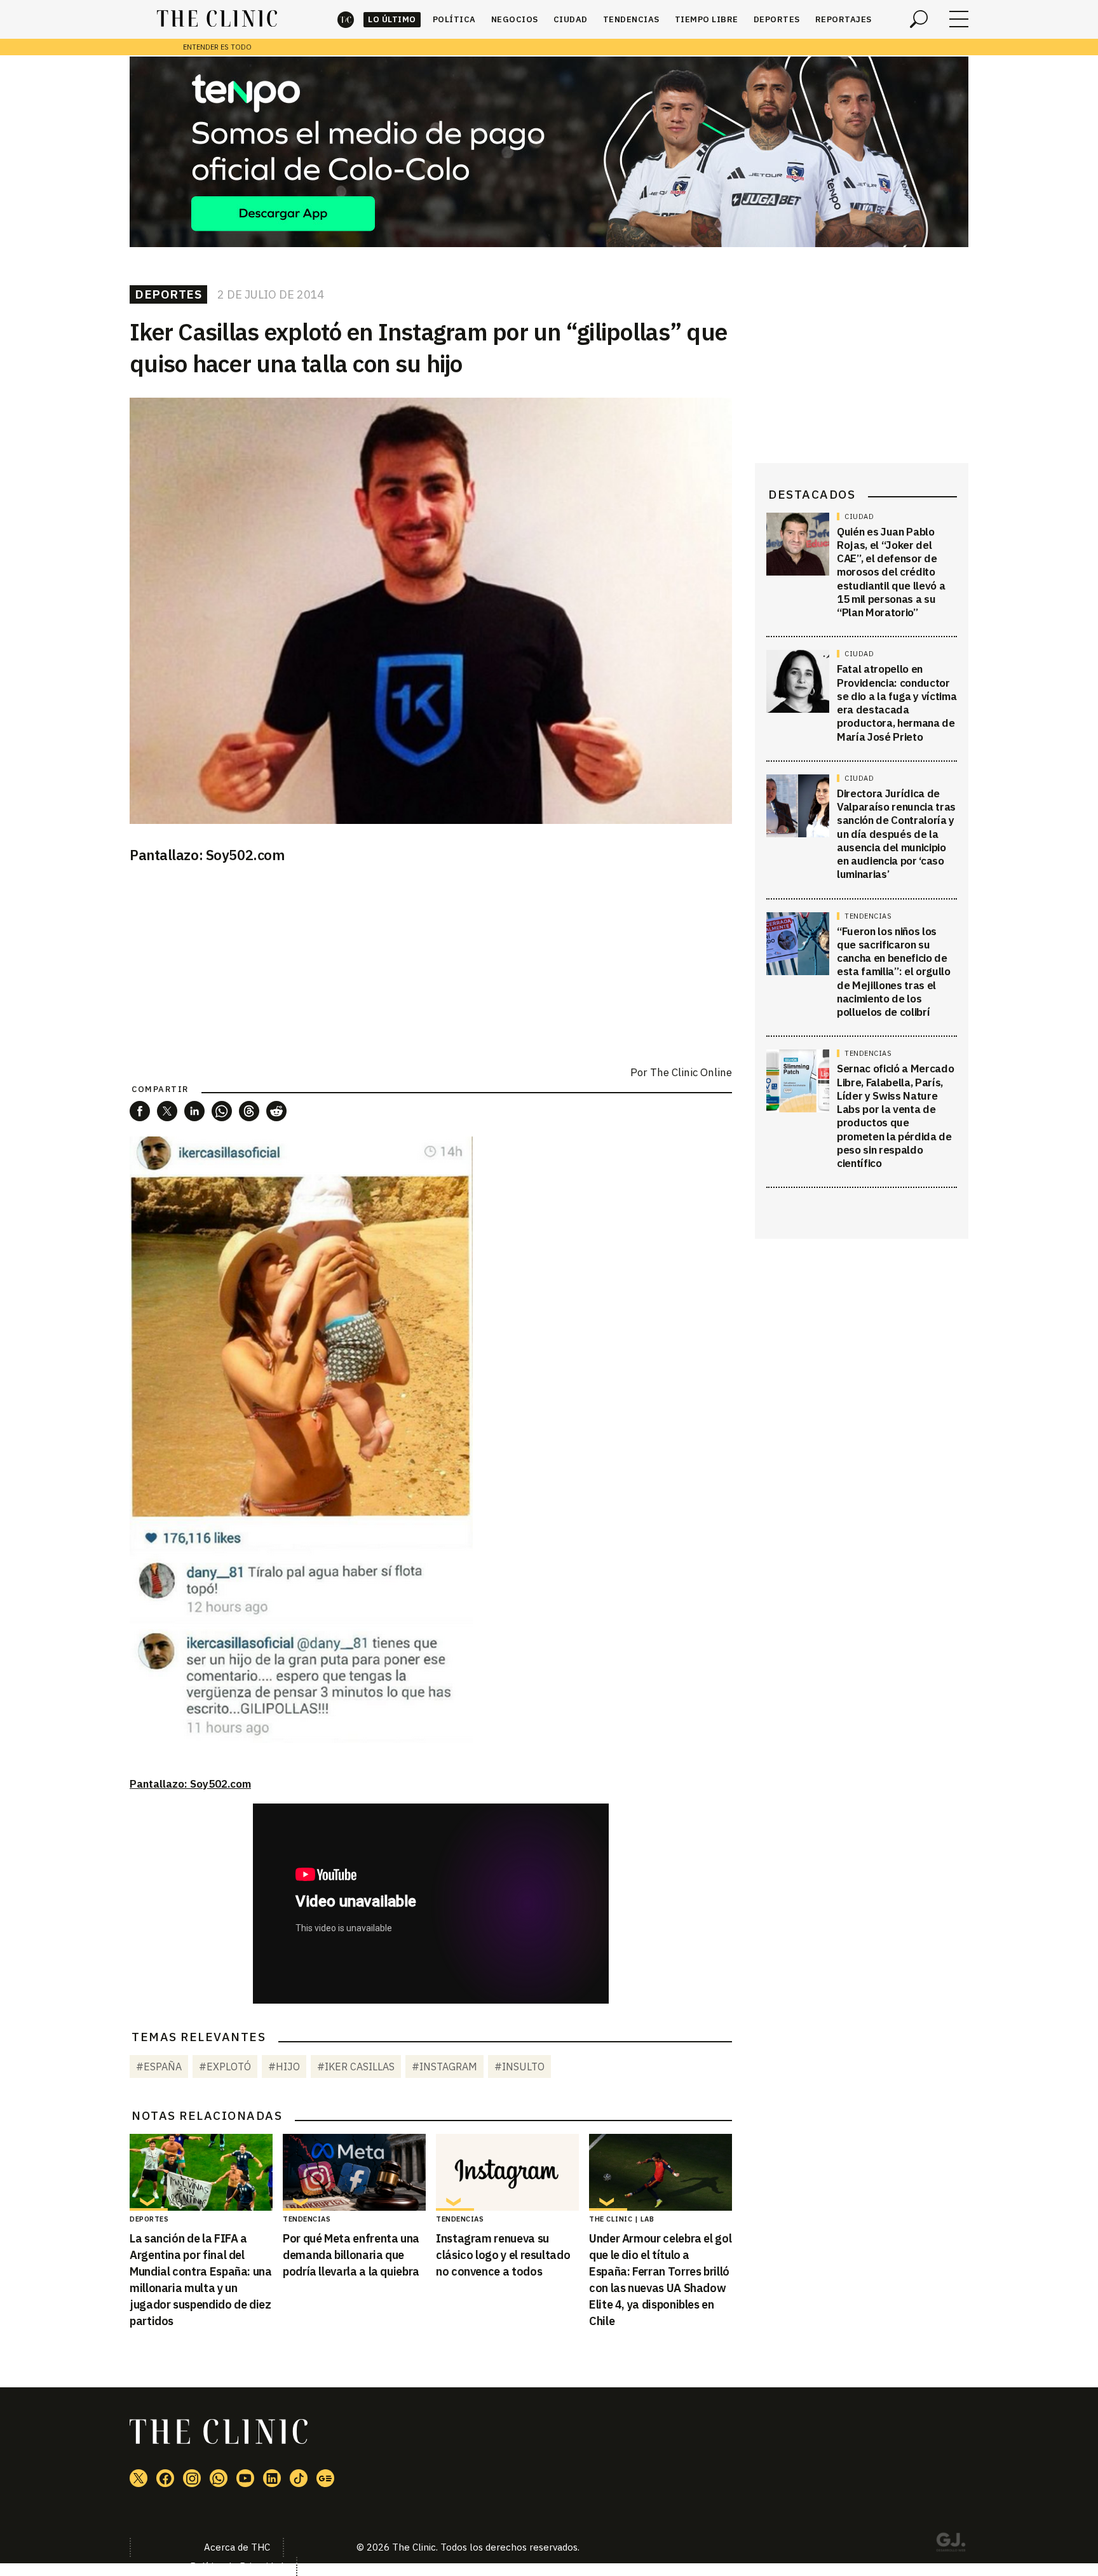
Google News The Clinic (325, 2478)
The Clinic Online (691, 1072)
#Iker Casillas (356, 2067)
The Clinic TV (245, 2478)
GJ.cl (951, 2544)
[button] (140, 1111)
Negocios (515, 19)
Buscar (919, 19)
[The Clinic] (217, 19)
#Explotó (225, 2067)
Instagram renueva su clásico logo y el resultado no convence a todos (503, 2255)
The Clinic (346, 19)
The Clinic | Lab (621, 2219)
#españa (159, 2067)
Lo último (392, 19)
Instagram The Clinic (192, 2478)
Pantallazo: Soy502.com (190, 1784)
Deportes (777, 19)
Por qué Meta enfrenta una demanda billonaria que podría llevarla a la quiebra (351, 2255)
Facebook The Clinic (165, 2478)
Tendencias (631, 19)
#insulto (519, 2067)
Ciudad (571, 19)
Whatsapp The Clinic (219, 2478)
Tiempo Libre (707, 19)
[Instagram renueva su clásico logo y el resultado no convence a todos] (507, 2173)
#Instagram (444, 2067)
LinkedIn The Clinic (272, 2478)
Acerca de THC (237, 2547)
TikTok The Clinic (299, 2478)
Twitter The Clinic (139, 2478)
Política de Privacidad (237, 2566)
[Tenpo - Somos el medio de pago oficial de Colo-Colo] (549, 152)
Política (454, 19)
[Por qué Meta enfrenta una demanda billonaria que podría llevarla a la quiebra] (354, 2173)
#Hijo (284, 2067)
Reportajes (844, 19)
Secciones (959, 19)
